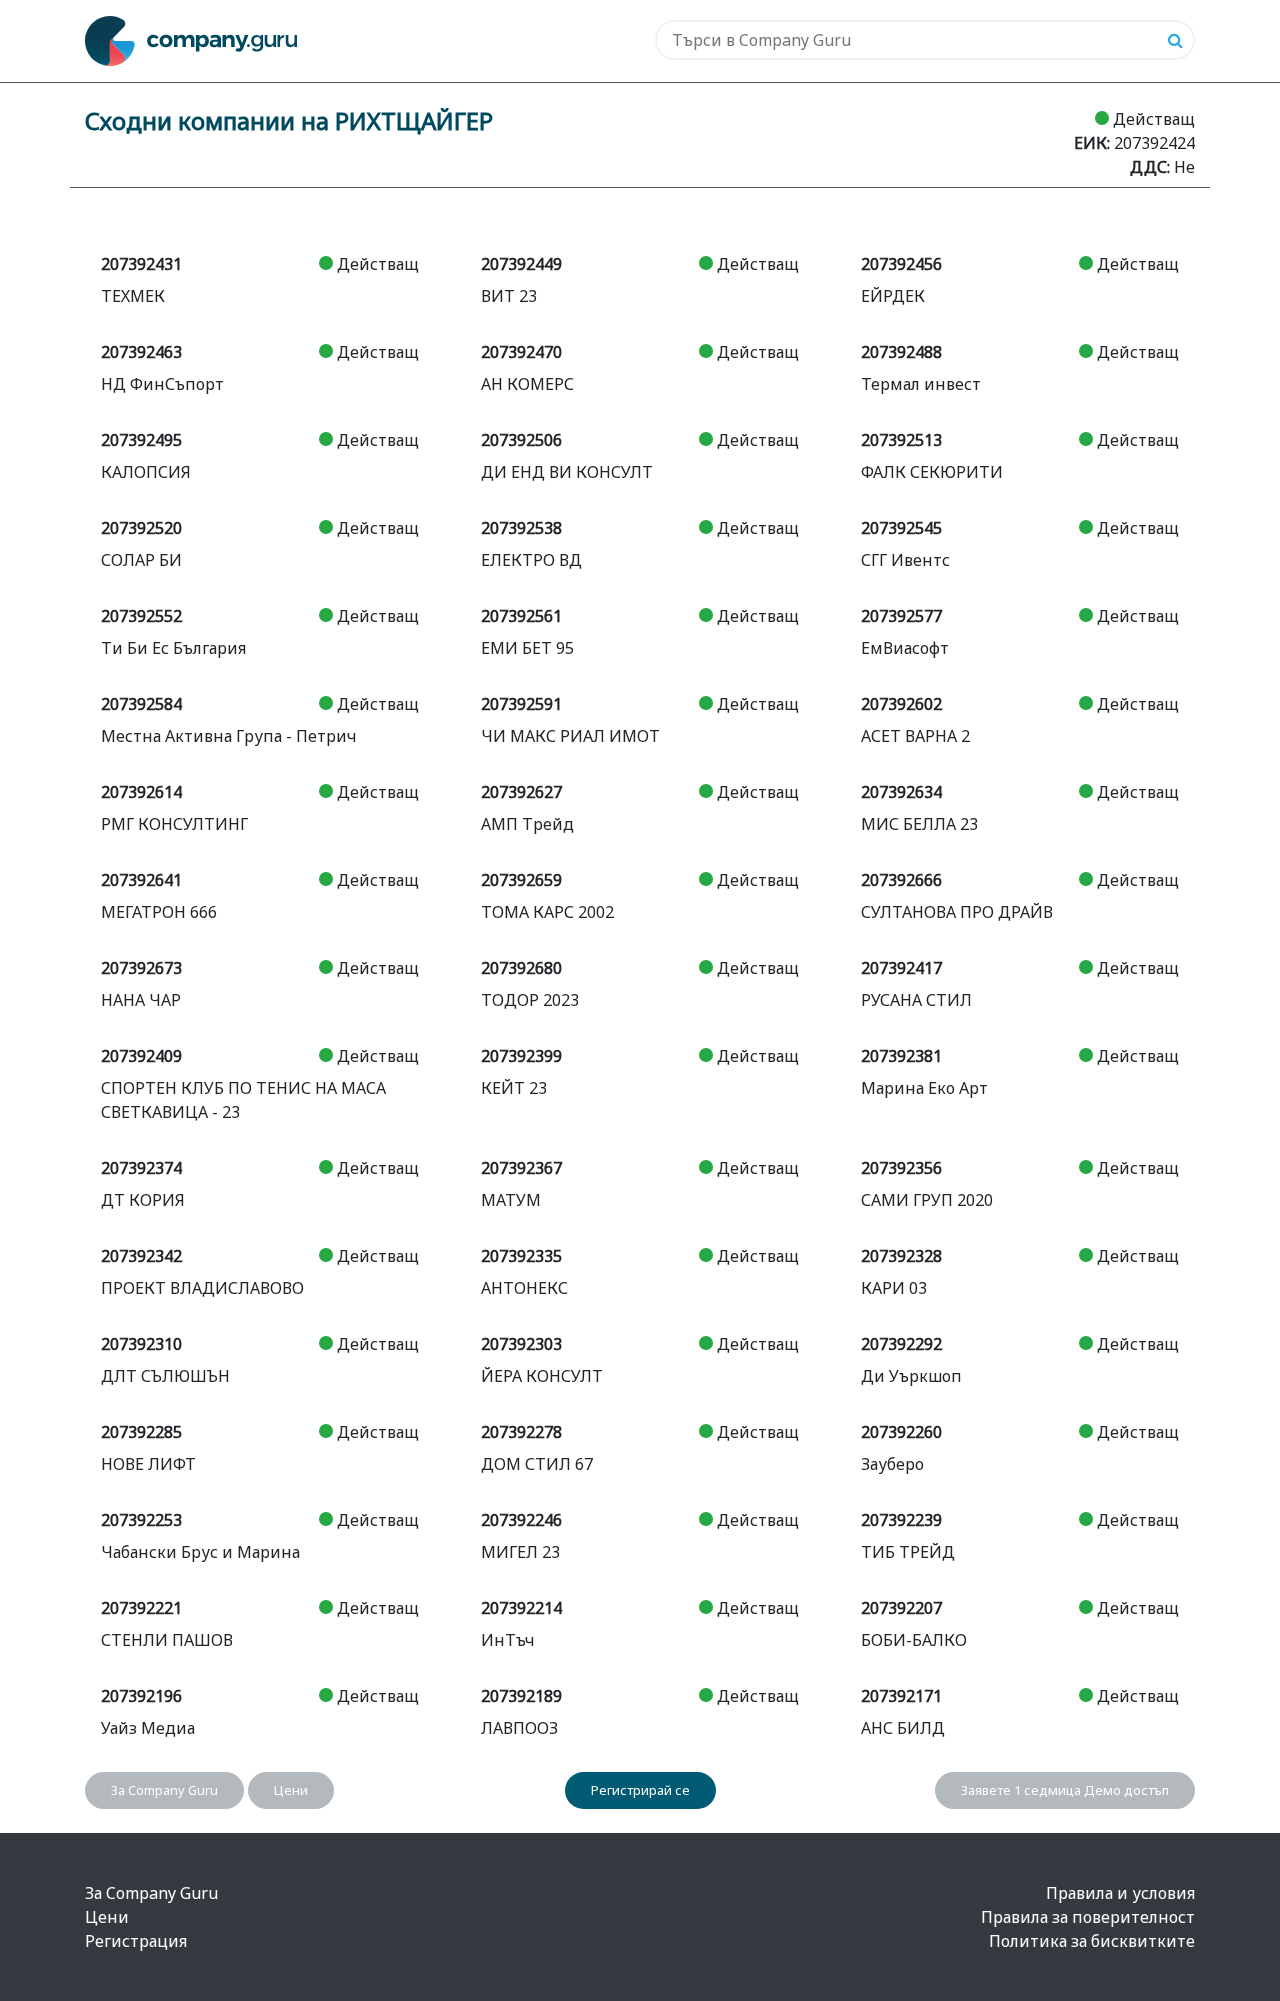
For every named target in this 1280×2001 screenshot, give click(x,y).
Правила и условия (1120, 1893)
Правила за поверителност (1088, 1917)
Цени (291, 1790)
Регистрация (136, 1941)
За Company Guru (164, 1790)
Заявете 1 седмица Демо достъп (1065, 1790)
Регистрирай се (640, 1790)
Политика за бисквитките (1092, 1941)
